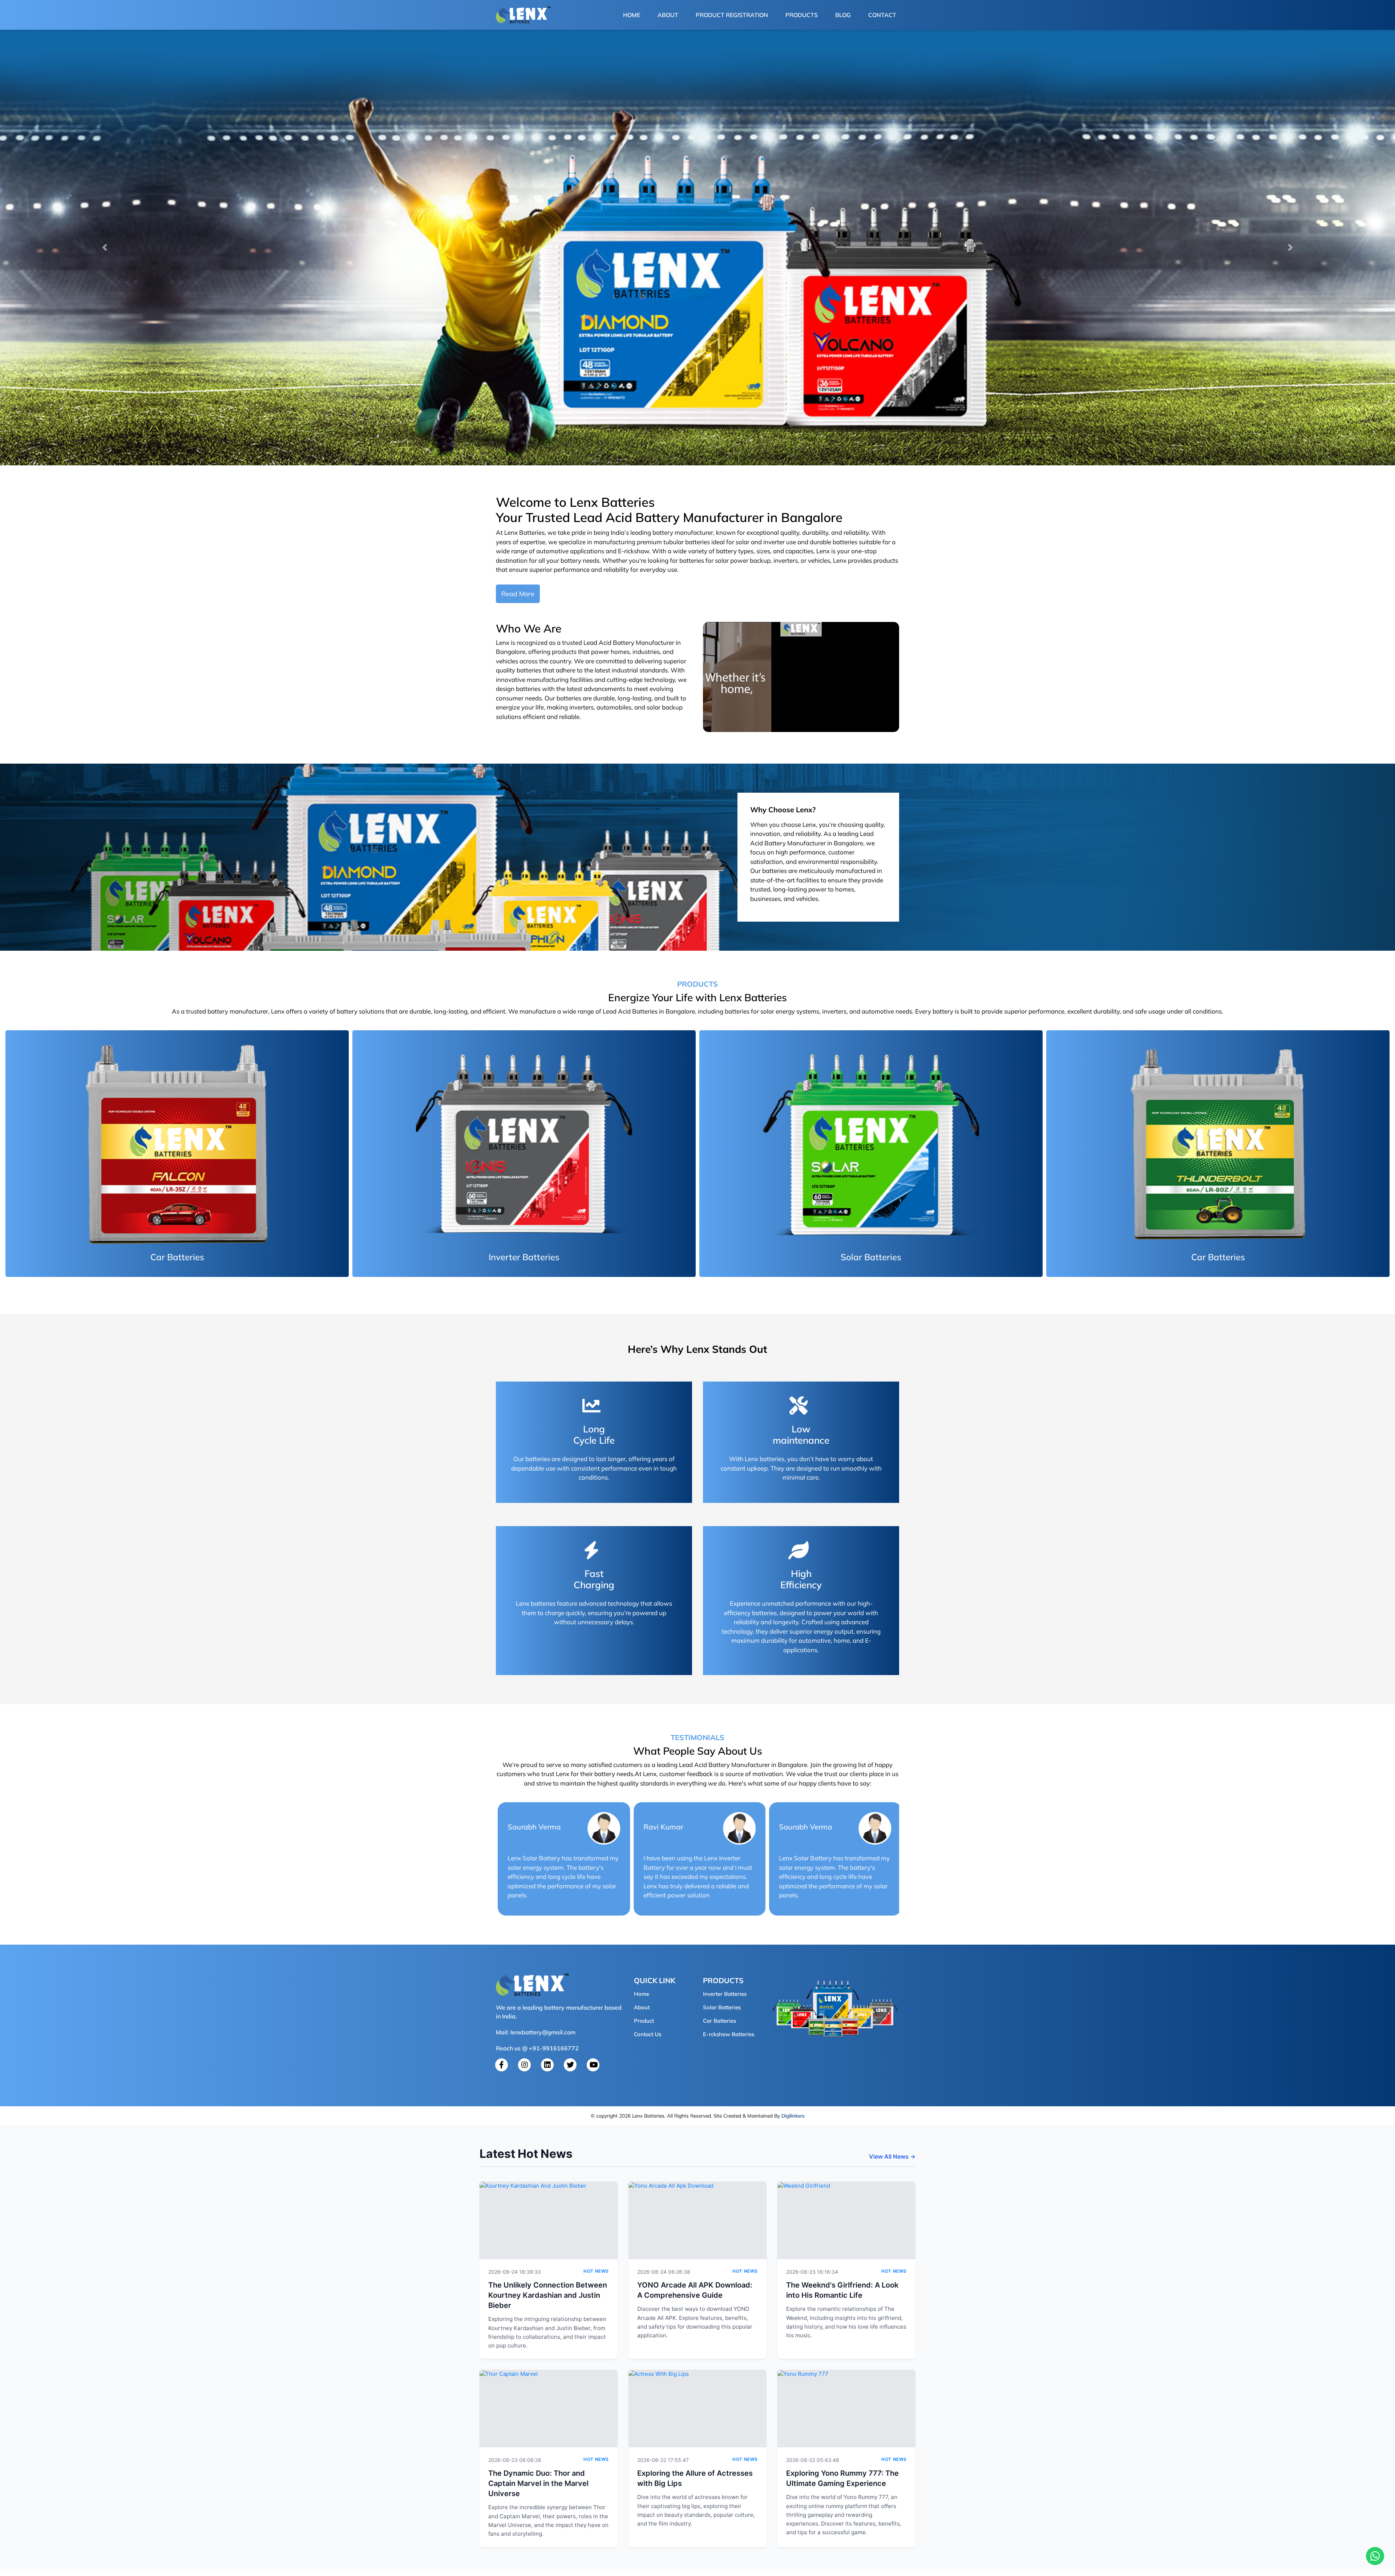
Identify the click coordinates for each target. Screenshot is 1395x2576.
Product (644, 2021)
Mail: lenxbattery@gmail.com (536, 2032)
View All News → (892, 2156)
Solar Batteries (722, 2007)
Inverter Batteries (725, 1994)
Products (802, 15)
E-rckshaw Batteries (729, 2034)
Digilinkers (793, 2116)
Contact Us (648, 2034)
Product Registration (732, 15)
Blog (843, 15)
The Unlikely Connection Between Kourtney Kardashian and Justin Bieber (548, 2295)
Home (633, 15)
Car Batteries (719, 2021)
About (668, 15)
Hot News (596, 2271)
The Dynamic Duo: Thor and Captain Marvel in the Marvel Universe (538, 2483)
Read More (518, 594)
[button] (105, 247)
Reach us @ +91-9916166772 (537, 2048)
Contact (882, 15)
